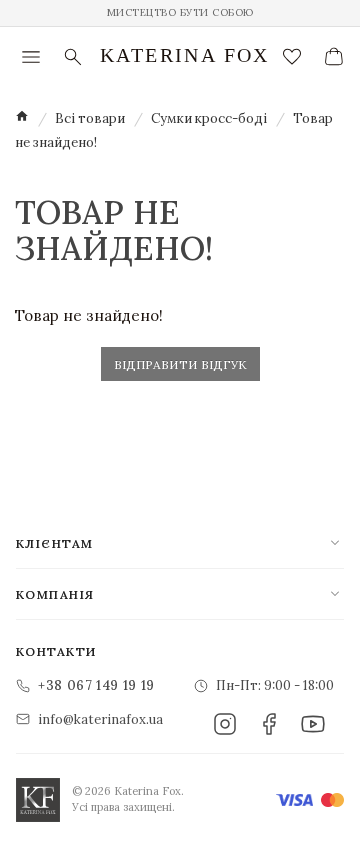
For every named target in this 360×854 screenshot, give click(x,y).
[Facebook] (269, 724)
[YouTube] (313, 724)
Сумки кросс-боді (209, 118)
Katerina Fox (185, 55)
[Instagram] (225, 724)
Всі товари (90, 118)
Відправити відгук (180, 364)
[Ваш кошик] (334, 57)
